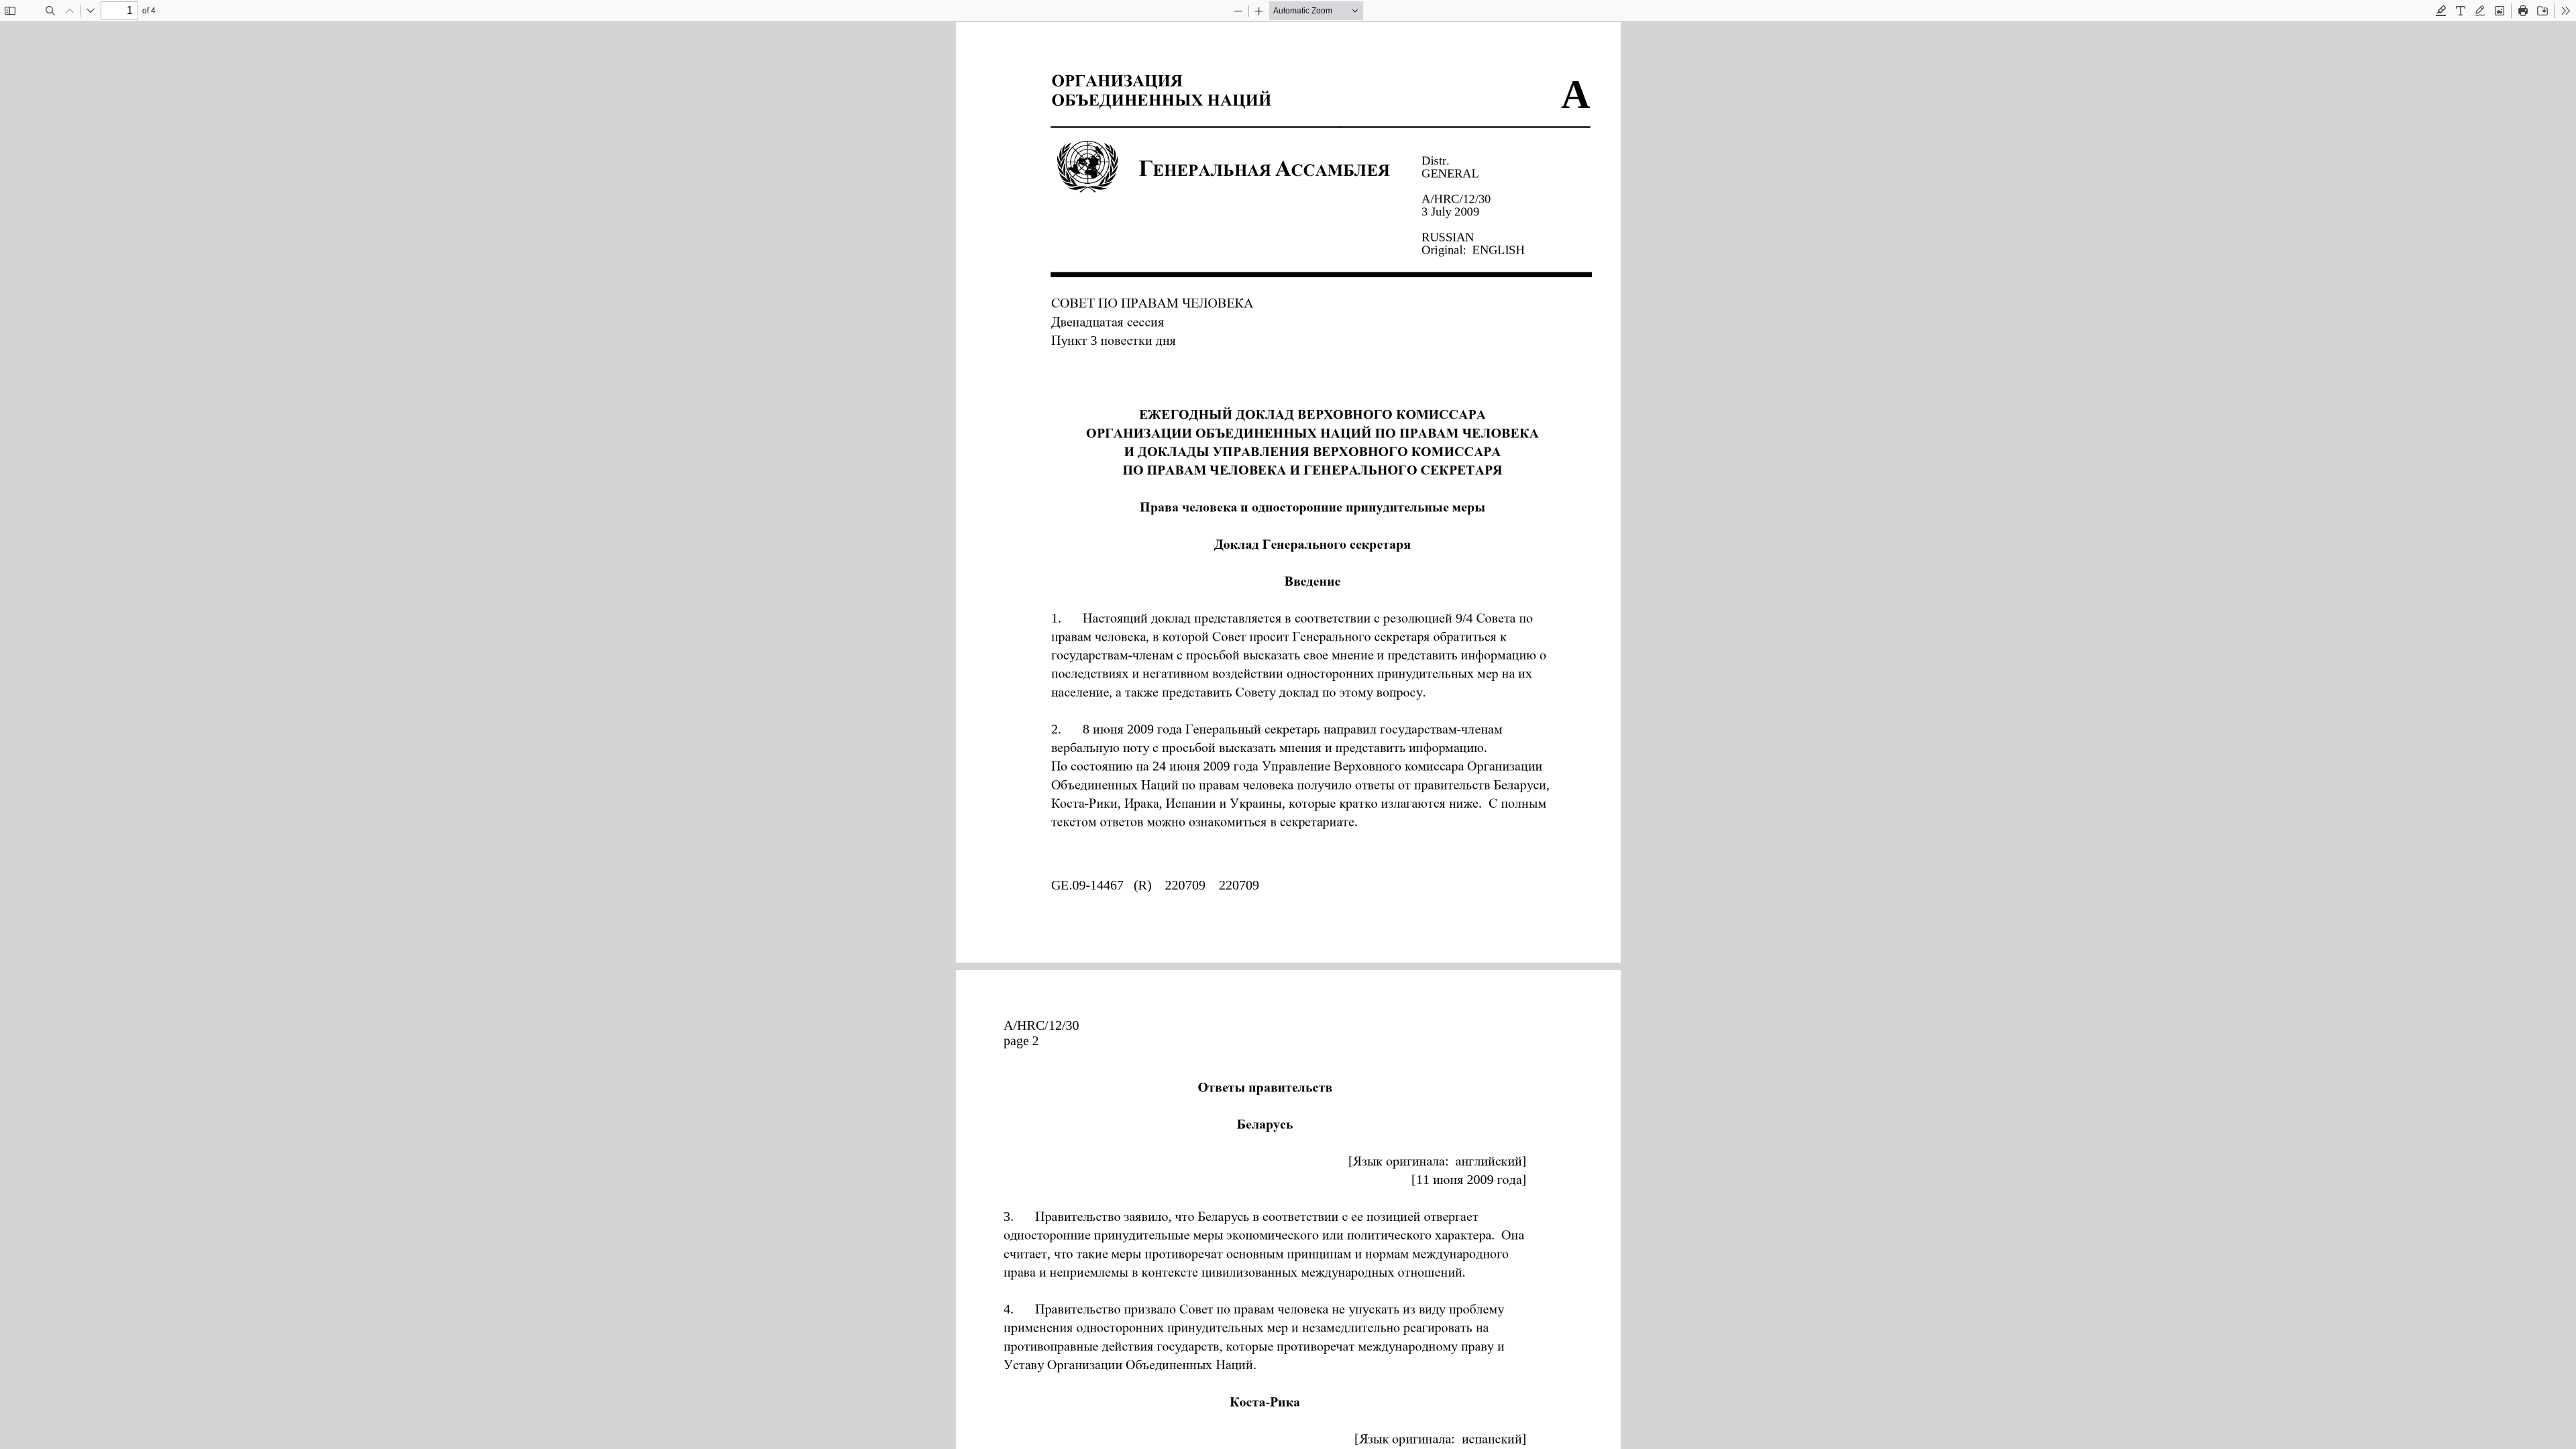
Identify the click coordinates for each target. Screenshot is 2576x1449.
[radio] (2441, 11)
